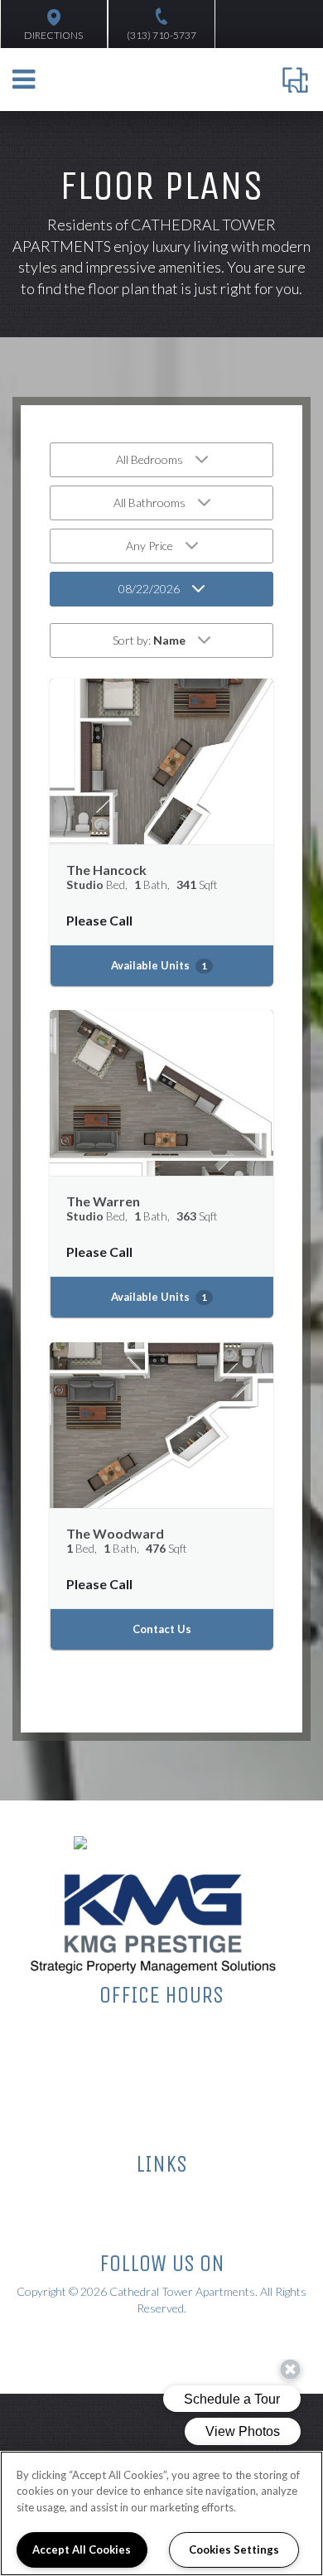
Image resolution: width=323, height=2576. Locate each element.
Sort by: (149, 640)
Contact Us (162, 1629)
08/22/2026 (149, 589)
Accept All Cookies (82, 2549)
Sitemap (162, 2194)
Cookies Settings (234, 2549)
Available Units (159, 965)
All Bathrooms (149, 503)
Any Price (149, 546)
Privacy (161, 2213)
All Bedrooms (149, 459)
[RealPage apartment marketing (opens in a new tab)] (134, 2342)
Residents (161, 2233)
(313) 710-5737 (161, 35)
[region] (161, 2513)
